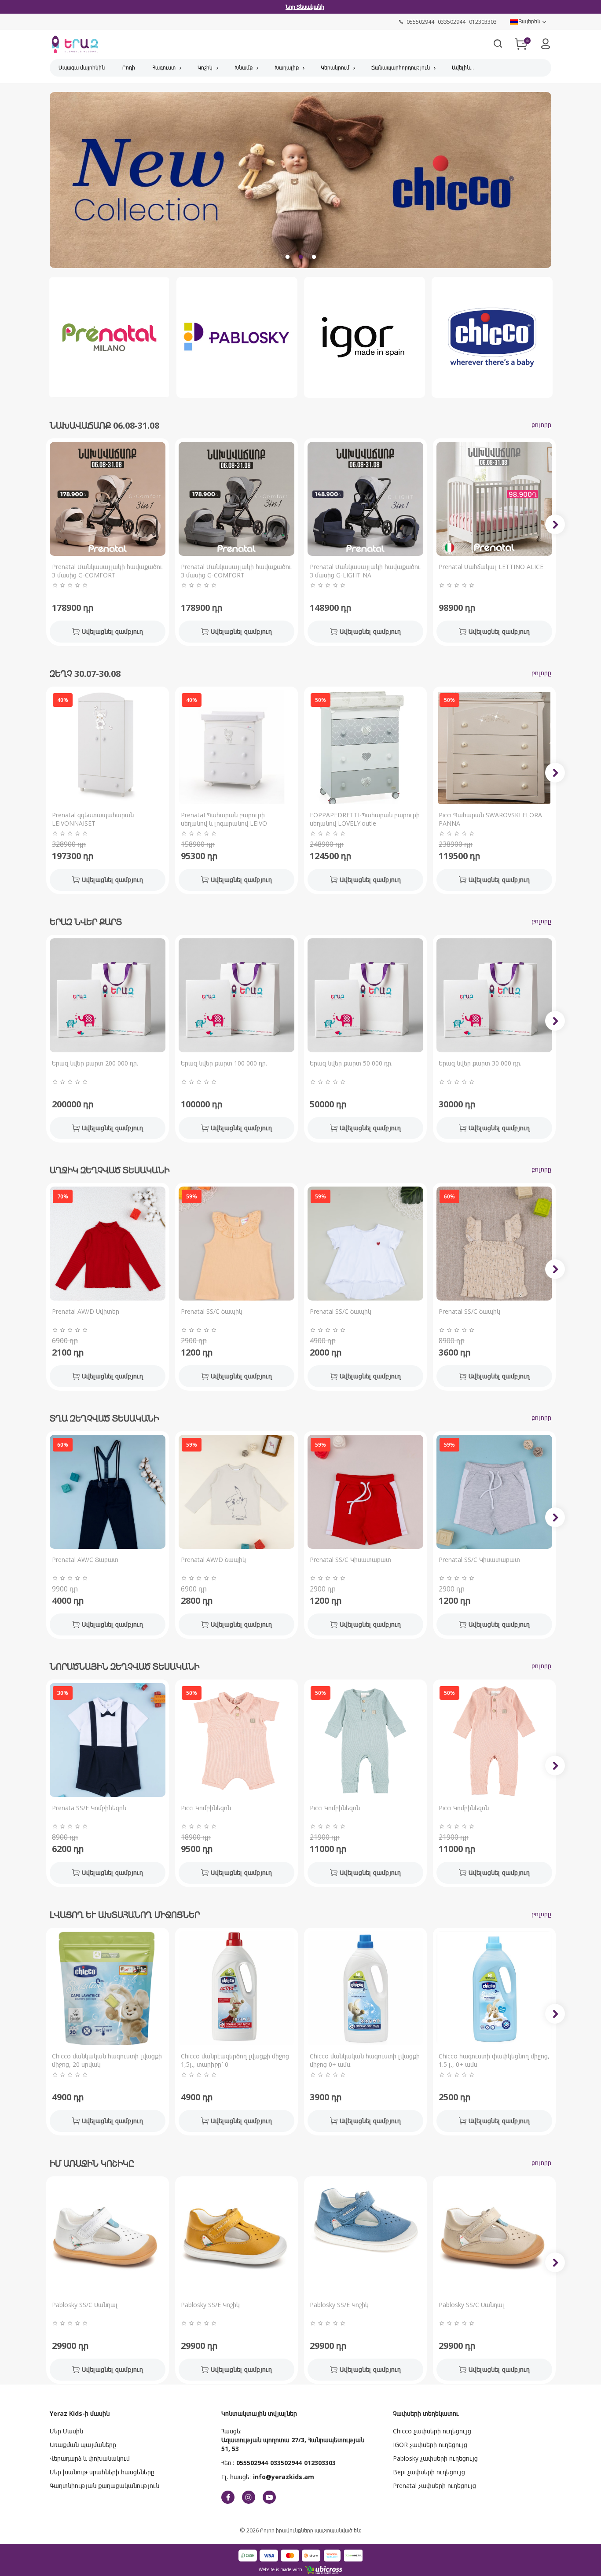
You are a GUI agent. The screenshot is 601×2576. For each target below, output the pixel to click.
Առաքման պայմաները (83, 2445)
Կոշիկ (205, 68)
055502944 (252, 2463)
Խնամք (244, 68)
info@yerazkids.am (284, 2477)
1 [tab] (287, 257)
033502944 (286, 2463)
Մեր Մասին (66, 2431)
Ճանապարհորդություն (401, 68)
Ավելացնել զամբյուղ (112, 631)
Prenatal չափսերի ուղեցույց (434, 2486)
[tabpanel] (300, 183)
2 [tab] (300, 257)
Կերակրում (335, 68)
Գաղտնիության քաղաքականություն (104, 2486)
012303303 (320, 2463)
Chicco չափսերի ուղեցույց (432, 2431)
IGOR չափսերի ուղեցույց (430, 2445)
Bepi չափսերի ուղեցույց (429, 2472)
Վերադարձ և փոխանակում (90, 2458)
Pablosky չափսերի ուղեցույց (435, 2458)
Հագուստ (164, 68)
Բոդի (129, 68)
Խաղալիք (287, 68)
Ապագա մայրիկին (82, 68)
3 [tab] (314, 257)
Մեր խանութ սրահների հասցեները (102, 2472)
